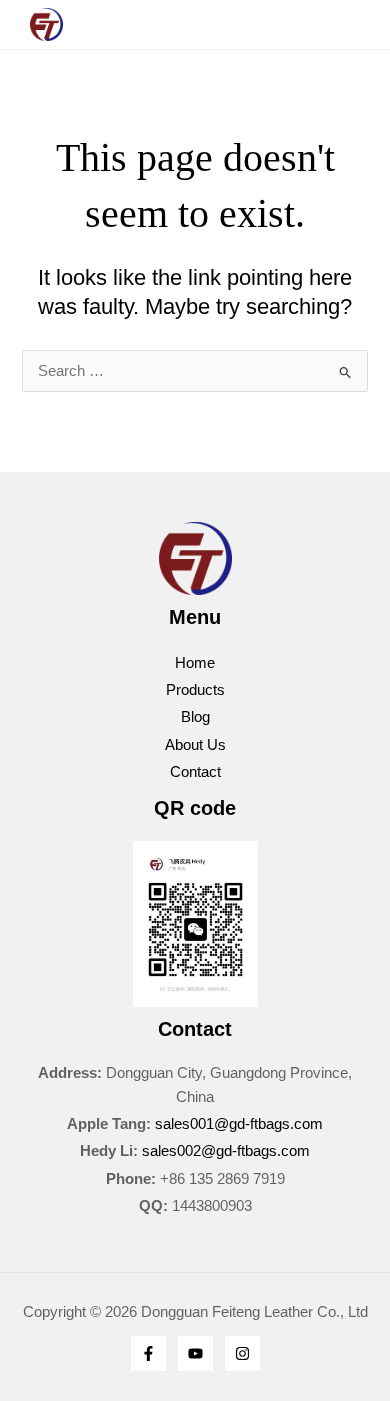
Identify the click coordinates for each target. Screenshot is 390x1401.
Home (195, 663)
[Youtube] (195, 1353)
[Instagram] (242, 1353)
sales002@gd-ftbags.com (226, 1151)
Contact (195, 772)
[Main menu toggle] (195, 24)
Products (195, 690)
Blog (195, 717)
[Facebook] (148, 1353)
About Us (195, 745)
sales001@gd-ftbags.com (239, 1124)
